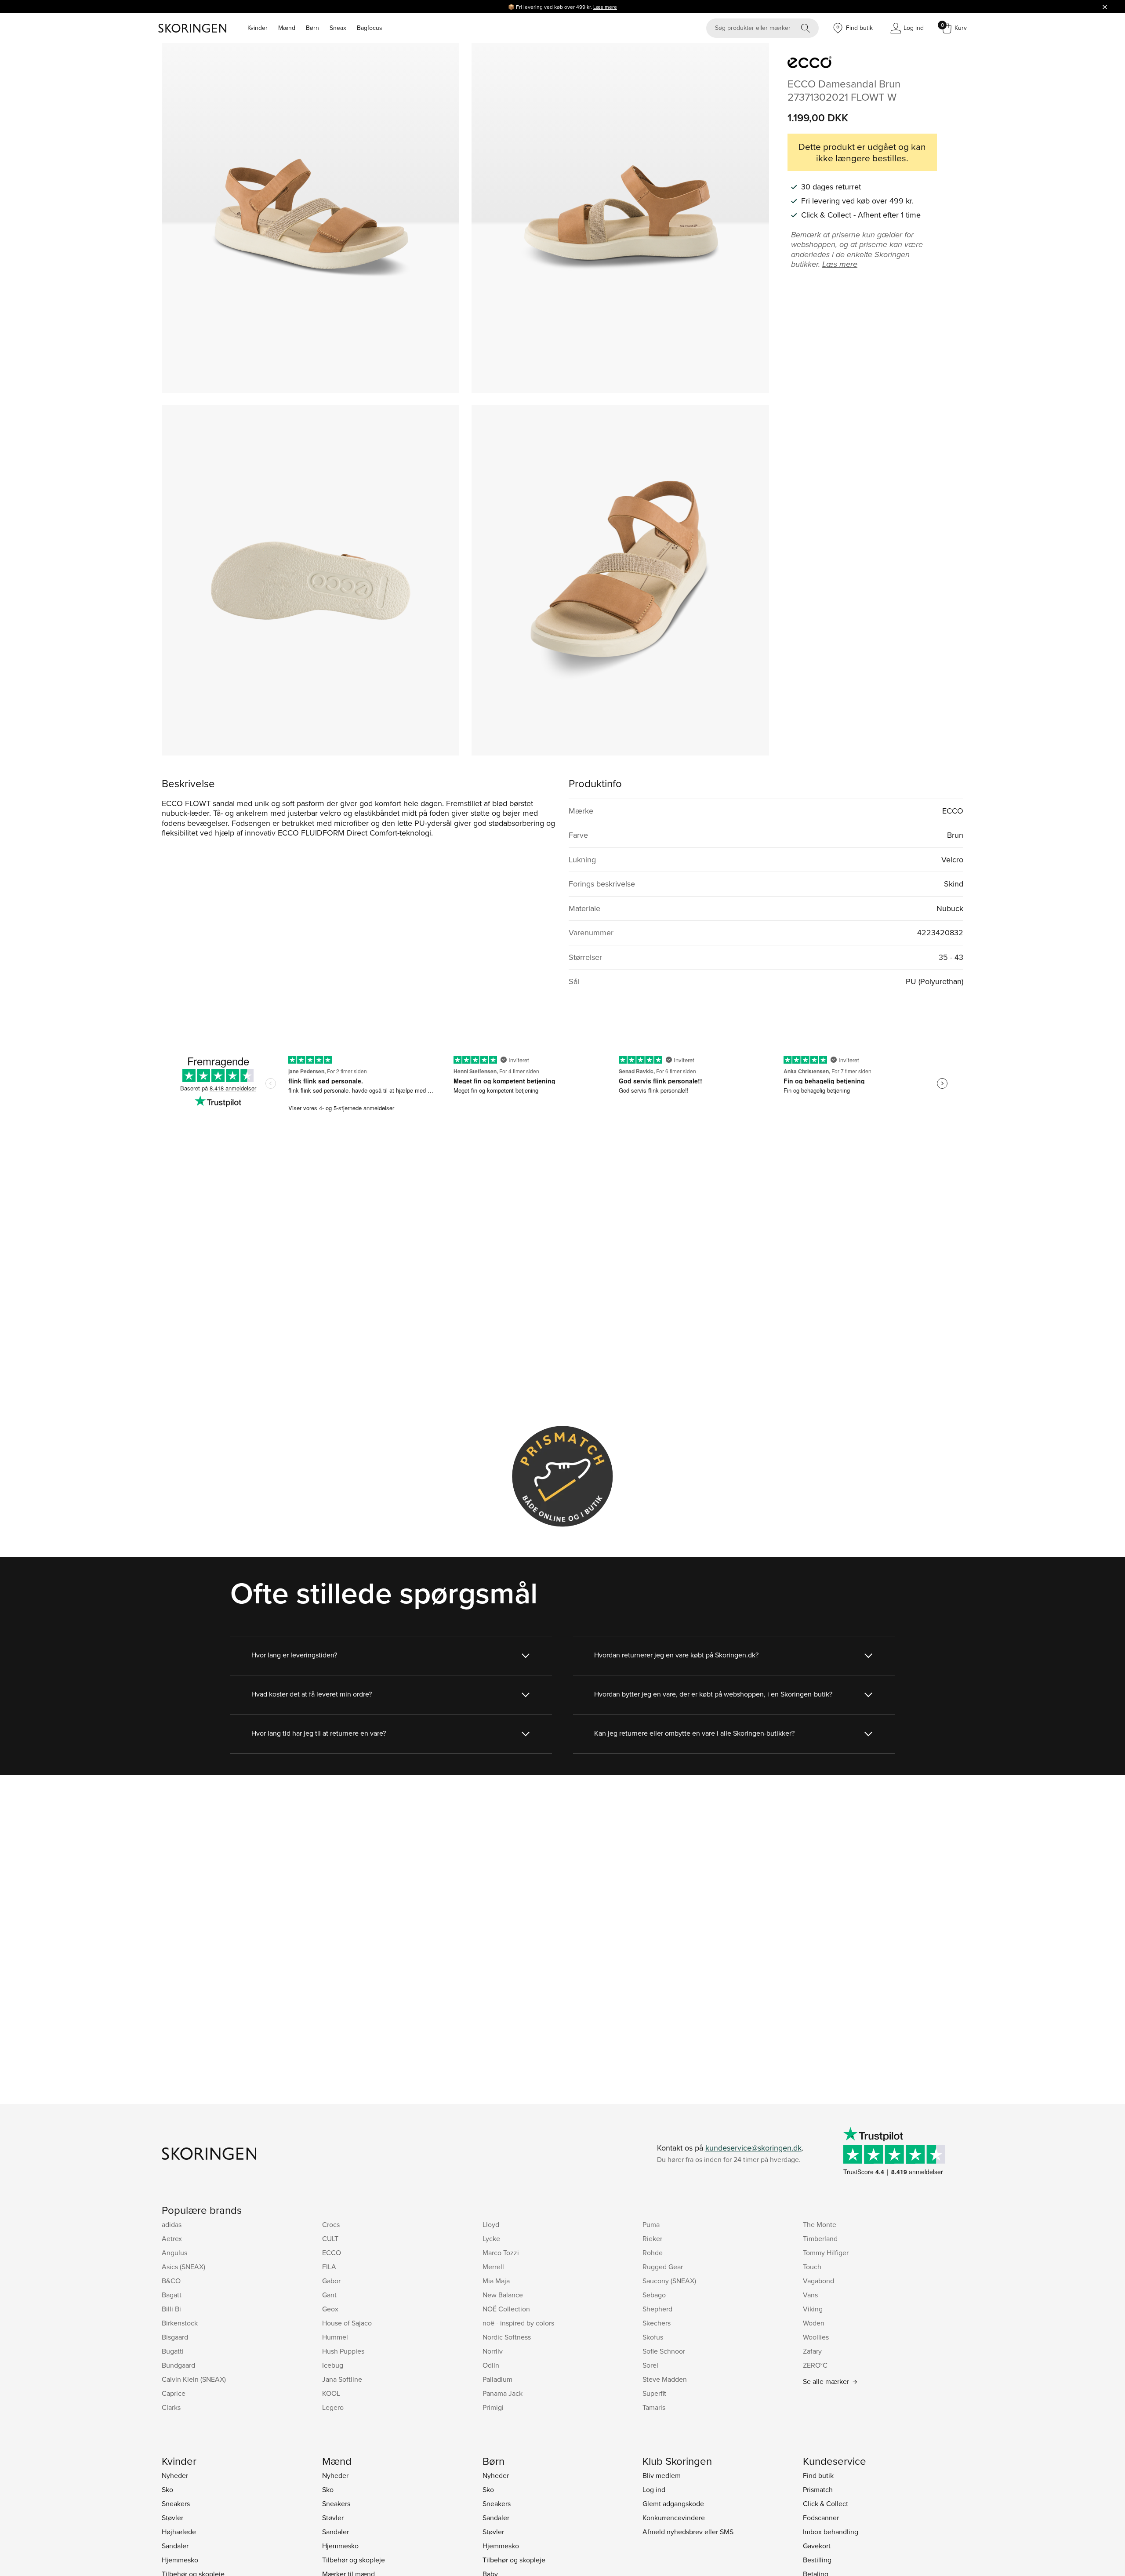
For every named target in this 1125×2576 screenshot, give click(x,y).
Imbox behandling (831, 2532)
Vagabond (818, 2281)
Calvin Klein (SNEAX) (194, 2379)
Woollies (816, 2337)
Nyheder (175, 2475)
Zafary (812, 2351)
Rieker (652, 2238)
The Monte (820, 2224)
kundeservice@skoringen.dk (753, 2148)
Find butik (818, 2475)
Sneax (338, 28)
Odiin (491, 2365)
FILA (329, 2267)
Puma (651, 2224)
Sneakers (176, 2503)
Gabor (331, 2281)
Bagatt (172, 2295)
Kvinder (258, 28)
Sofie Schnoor (664, 2351)
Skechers (657, 2323)
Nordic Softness (507, 2337)
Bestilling (817, 2560)
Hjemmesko (180, 2560)
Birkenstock (180, 2323)
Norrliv (493, 2351)
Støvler (172, 2518)
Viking (813, 2309)
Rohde (653, 2253)
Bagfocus (370, 28)
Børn (312, 28)
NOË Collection (506, 2309)
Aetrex (172, 2238)
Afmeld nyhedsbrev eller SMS (688, 2532)
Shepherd (657, 2309)
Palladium (497, 2379)
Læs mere (605, 7)
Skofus (653, 2337)
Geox (330, 2309)
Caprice (174, 2393)
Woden (814, 2323)
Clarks (171, 2407)
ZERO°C (815, 2365)
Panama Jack (503, 2393)
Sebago (654, 2295)
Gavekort (817, 2546)
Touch (812, 2267)
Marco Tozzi (501, 2253)
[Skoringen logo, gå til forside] (192, 28)
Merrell (493, 2267)
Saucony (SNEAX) (669, 2281)
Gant (329, 2295)
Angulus (174, 2253)
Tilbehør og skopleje (354, 2560)
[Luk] (1105, 7)
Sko (167, 2489)
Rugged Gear (663, 2267)
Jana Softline (342, 2379)
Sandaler (175, 2546)
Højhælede (179, 2532)
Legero (333, 2407)
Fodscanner (821, 2518)
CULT (330, 2238)
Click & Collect (826, 2503)
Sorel (650, 2365)
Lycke (491, 2238)
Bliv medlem (662, 2475)
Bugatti (173, 2351)
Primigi (493, 2407)
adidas (172, 2224)
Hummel (335, 2337)
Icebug (333, 2365)
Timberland (820, 2238)
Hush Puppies (343, 2351)
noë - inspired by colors (518, 2323)
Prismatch (818, 2489)
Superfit (654, 2393)
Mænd (287, 28)
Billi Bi (171, 2309)
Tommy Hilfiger (826, 2253)
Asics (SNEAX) (183, 2267)
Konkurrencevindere (674, 2518)
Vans (810, 2295)
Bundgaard (178, 2365)
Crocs (331, 2224)
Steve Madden (665, 2379)
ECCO (332, 2253)
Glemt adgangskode (673, 2503)
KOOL (331, 2393)
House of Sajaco (347, 2323)
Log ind (654, 2489)
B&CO (171, 2281)
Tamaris (654, 2407)
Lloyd (491, 2224)
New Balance (503, 2295)
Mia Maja (496, 2281)
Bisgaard (175, 2337)
